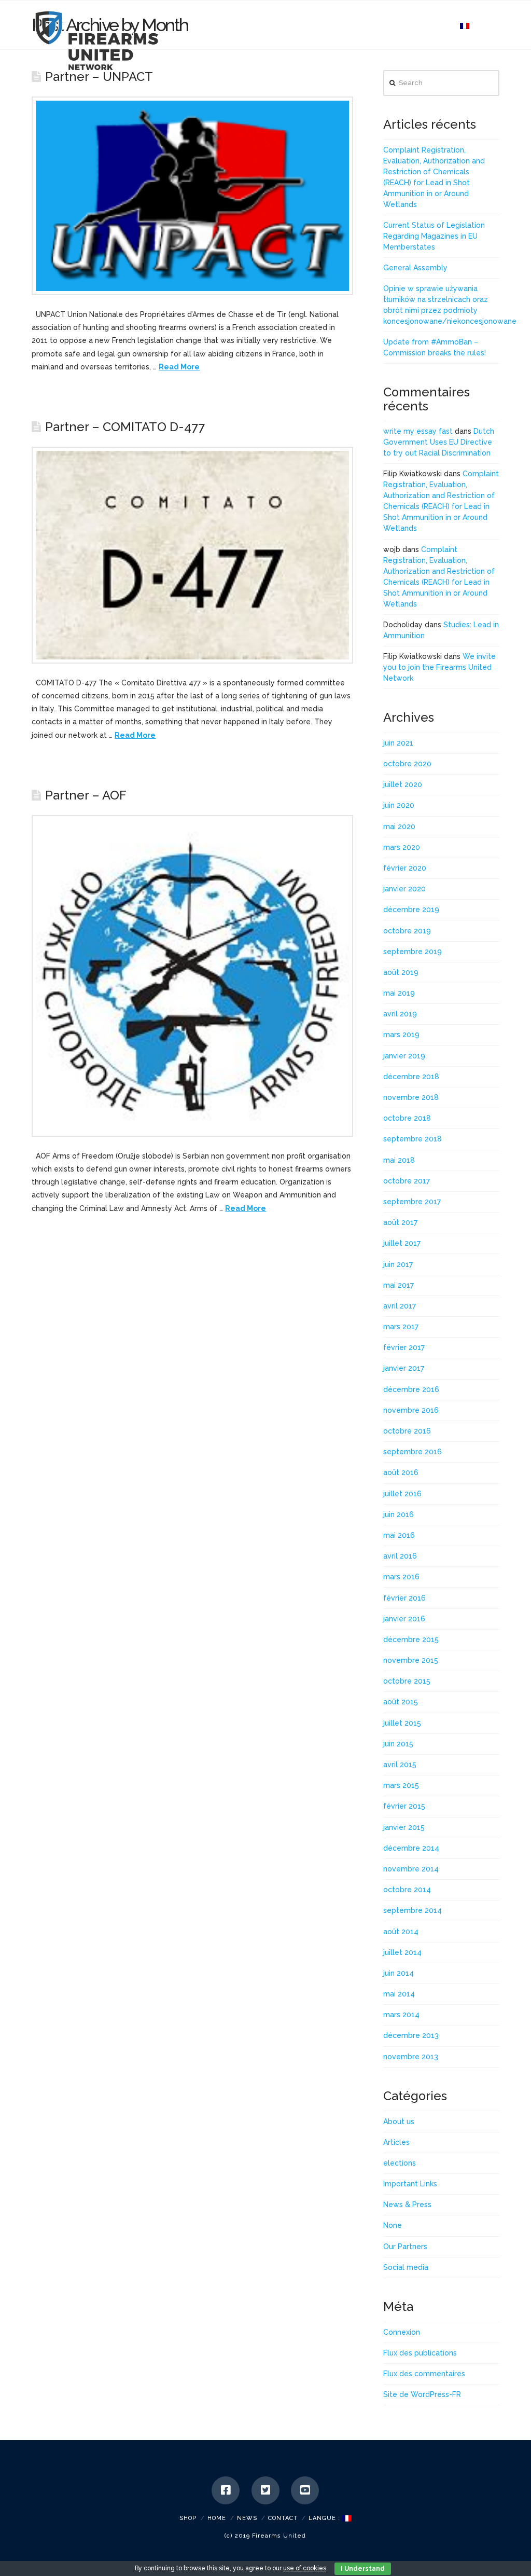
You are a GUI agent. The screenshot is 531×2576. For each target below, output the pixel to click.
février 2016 (404, 1598)
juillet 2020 (403, 784)
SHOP (188, 2518)
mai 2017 (399, 1285)
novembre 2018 (411, 1097)
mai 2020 (399, 826)
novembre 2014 (411, 1869)
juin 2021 (398, 743)
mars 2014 (401, 2015)
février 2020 (405, 868)
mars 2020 (402, 847)
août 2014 (401, 1932)
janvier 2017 (404, 1368)
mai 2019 (399, 993)
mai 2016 (399, 1535)
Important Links (410, 2184)
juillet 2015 (402, 1723)
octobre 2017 (407, 1181)
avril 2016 (400, 1556)
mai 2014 (399, 1994)
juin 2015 (398, 1744)
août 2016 (401, 1472)
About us (399, 2122)
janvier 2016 (404, 1619)
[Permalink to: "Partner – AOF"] (192, 976)
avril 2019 (400, 1014)
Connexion (402, 2332)
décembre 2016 (411, 1389)
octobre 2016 (407, 1431)
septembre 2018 (413, 1139)
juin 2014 (399, 1973)
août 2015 (401, 1702)
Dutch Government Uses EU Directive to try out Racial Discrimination (439, 442)
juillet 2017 (402, 1243)
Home (217, 2518)
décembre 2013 (411, 2035)
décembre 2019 (411, 910)
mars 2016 (401, 1577)
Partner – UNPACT (99, 77)
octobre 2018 (407, 1118)
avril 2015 (400, 1765)
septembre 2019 (413, 952)
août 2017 (400, 1222)
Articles (396, 2142)
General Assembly (415, 268)
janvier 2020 (404, 889)
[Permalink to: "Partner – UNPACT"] (192, 196)
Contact (283, 2518)
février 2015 (404, 1806)
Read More (179, 367)
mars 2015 (401, 1785)
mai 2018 (399, 1160)
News (247, 2518)
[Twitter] (265, 2490)
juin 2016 (399, 1514)
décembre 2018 (411, 1077)
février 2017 (404, 1347)
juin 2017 (398, 1264)
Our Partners (405, 2247)
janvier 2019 (404, 1056)
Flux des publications (420, 2353)
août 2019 (401, 972)
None (393, 2225)
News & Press (407, 2205)
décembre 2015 (411, 1640)
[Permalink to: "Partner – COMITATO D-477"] (192, 555)
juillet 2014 (402, 1952)
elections (400, 2163)
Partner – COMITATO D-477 (125, 427)
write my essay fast (418, 431)
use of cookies (305, 2568)
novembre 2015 (411, 1660)
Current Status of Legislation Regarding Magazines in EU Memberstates (434, 236)
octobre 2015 (407, 1681)
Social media (406, 2267)
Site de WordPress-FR (422, 2394)
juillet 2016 (402, 1494)
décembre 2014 (411, 1848)
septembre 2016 (413, 1452)
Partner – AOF (86, 795)
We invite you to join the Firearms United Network (439, 667)
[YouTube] (305, 2490)
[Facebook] (226, 2490)
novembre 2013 (411, 2057)
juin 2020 (399, 805)
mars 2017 (401, 1327)
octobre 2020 (407, 764)
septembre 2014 (413, 1910)
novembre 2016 (411, 1410)
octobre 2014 (407, 1890)
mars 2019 (401, 1035)
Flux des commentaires (424, 2374)
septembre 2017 (412, 1202)
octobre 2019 (407, 931)
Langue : (325, 2518)
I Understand (363, 2569)
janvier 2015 (404, 1827)
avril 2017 (400, 1306)
